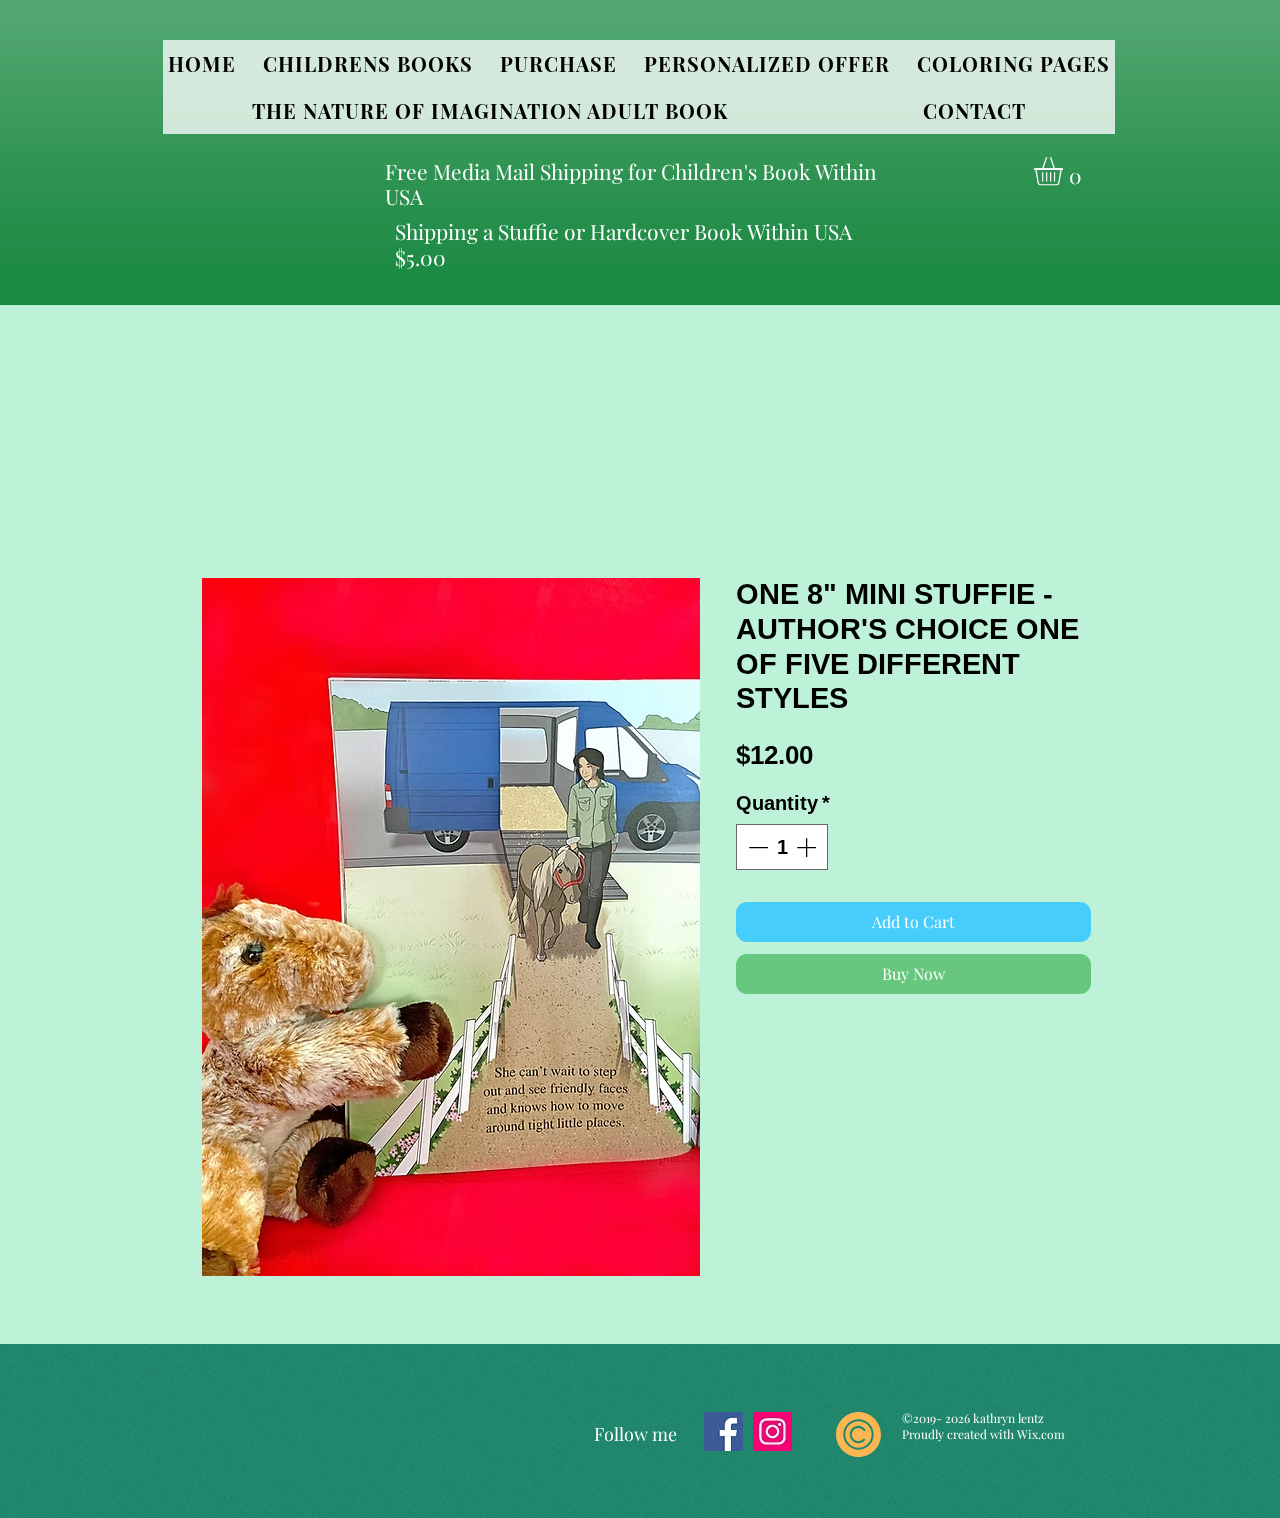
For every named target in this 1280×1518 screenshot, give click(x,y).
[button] (367, 63)
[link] (1065, 171)
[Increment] (808, 847)
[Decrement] (756, 847)
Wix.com (1041, 1434)
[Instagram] (772, 1431)
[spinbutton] (782, 847)
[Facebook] (723, 1431)
